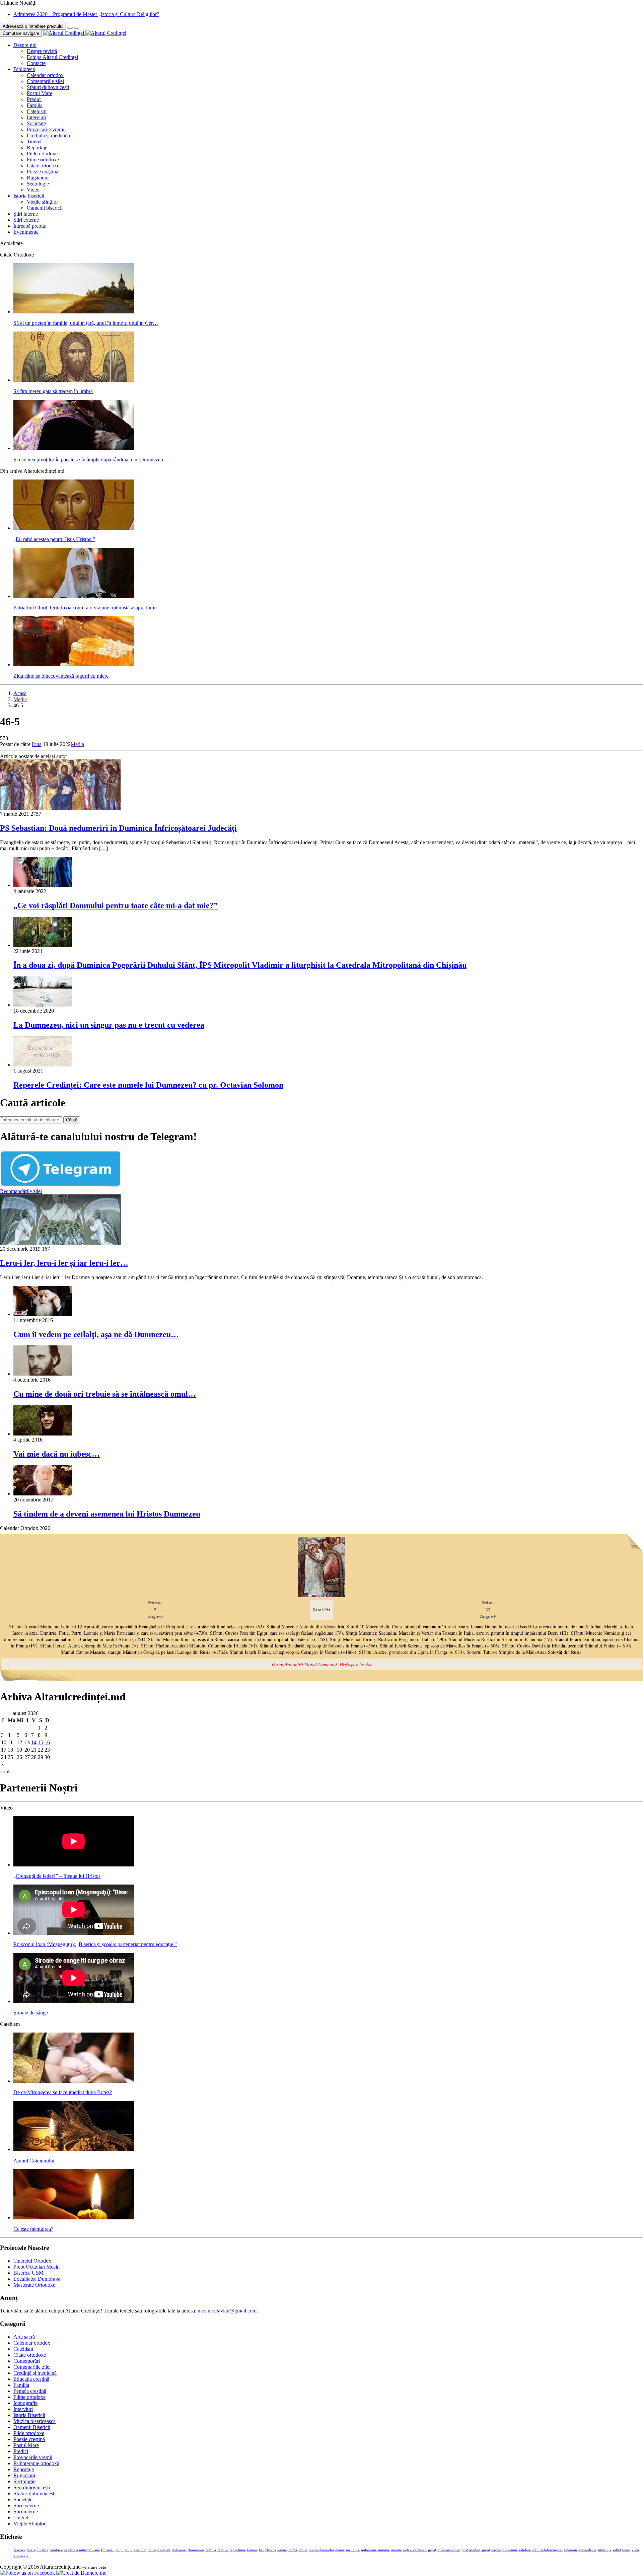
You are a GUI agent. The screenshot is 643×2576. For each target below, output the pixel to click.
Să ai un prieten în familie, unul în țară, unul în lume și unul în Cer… (86, 323)
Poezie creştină (43, 172)
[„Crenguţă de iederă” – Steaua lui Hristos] (74, 1865)
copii (120, 2550)
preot (486, 2550)
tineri (626, 2550)
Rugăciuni (38, 178)
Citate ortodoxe (43, 166)
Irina (37, 744)
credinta (140, 2550)
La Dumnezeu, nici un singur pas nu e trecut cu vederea (109, 1025)
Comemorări (27, 2361)
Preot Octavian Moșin (37, 2267)
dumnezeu (196, 2550)
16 (47, 1742)
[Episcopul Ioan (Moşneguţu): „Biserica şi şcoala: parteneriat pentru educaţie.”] (74, 1933)
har (261, 2550)
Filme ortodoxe (43, 160)
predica (475, 2550)
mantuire (353, 2550)
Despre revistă (42, 51)
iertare (282, 2550)
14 (34, 1742)
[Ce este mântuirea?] (74, 2218)
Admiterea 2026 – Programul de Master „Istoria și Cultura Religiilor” (86, 14)
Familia (35, 105)
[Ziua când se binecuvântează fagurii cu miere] (74, 665)
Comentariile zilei (45, 81)
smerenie (571, 2550)
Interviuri (37, 117)
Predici (34, 99)
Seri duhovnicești (32, 2487)
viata (635, 2550)
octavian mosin (415, 2550)
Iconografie (25, 2403)
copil (129, 2550)
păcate (496, 2550)
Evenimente (26, 232)
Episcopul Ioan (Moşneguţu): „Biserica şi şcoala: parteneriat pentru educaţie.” (95, 1944)
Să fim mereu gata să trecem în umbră (53, 391)
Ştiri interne (26, 214)
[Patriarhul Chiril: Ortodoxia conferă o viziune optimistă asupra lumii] (74, 596)
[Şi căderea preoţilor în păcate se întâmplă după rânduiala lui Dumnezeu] (74, 448)
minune (384, 2550)
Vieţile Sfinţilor (29, 2524)
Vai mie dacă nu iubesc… (57, 1454)
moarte (397, 2550)
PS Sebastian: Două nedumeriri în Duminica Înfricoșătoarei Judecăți (118, 828)
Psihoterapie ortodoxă (36, 2463)
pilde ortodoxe (449, 2550)
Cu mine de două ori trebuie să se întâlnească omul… (105, 1394)
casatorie (56, 2550)
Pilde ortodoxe (42, 154)
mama (340, 2550)
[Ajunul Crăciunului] (74, 2149)
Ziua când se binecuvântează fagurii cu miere (61, 676)
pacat (432, 2550)
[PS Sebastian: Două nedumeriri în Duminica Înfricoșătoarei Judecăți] (60, 808)
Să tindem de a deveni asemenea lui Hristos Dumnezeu (107, 1514)
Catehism (37, 111)
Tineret (34, 141)
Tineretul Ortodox (32, 2261)
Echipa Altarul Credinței (52, 57)
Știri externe (26, 220)
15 (41, 1742)
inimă (293, 2550)
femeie (252, 2550)
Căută (72, 1120)
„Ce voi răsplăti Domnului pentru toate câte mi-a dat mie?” (116, 905)
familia (211, 2550)
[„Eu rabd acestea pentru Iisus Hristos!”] (74, 528)
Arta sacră (24, 2337)
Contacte (36, 63)
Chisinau (108, 2550)
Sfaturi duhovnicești (48, 87)
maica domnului (321, 2550)
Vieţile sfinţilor (42, 202)
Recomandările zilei (21, 1191)
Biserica (19, 2550)
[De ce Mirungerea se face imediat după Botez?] (74, 2081)
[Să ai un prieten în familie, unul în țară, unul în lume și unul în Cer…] (74, 312)
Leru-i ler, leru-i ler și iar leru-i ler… (64, 1263)
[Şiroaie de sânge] (74, 2001)
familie (223, 2550)
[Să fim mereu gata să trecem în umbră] (74, 380)
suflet (617, 2550)
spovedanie (588, 2550)
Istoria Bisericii (29, 2415)
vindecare (21, 2556)
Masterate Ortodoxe (34, 2285)
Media (20, 699)
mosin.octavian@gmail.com (227, 2311)
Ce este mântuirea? (33, 2229)
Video (33, 190)
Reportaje (37, 148)
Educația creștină (31, 2379)
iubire (303, 2550)
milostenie (369, 2550)
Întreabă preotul (30, 226)
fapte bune (238, 2550)
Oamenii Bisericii (32, 2427)
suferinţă (604, 2550)
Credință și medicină (48, 135)
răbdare (525, 2550)
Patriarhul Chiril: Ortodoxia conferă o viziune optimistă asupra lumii (85, 608)
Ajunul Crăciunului (34, 2161)
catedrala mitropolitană (82, 2550)
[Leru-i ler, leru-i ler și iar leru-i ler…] (60, 1243)
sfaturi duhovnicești (547, 2550)
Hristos (271, 2550)
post (465, 2550)
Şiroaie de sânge (31, 2013)
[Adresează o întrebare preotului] (70, 28)
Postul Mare (40, 93)
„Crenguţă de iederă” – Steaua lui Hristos (57, 1876)
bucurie (42, 2550)
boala (31, 2550)
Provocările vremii (46, 129)
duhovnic (179, 2550)
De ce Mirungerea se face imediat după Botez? (63, 2092)
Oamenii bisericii (45, 208)
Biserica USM (28, 2273)
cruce (152, 2550)
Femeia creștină (30, 2391)
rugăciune (510, 2550)
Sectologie (38, 184)
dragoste (164, 2550)
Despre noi (25, 45)
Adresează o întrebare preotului (33, 26)
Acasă (20, 693)
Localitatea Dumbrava (37, 2279)
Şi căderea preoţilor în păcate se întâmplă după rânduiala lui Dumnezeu (88, 460)
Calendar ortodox (45, 75)
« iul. (5, 1772)
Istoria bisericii (29, 196)
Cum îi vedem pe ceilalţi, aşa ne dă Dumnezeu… (96, 1334)
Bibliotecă (24, 69)
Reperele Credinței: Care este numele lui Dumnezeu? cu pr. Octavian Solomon (148, 1085)
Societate (36, 123)
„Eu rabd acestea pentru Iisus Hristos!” (54, 539)
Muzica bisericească (34, 2421)
